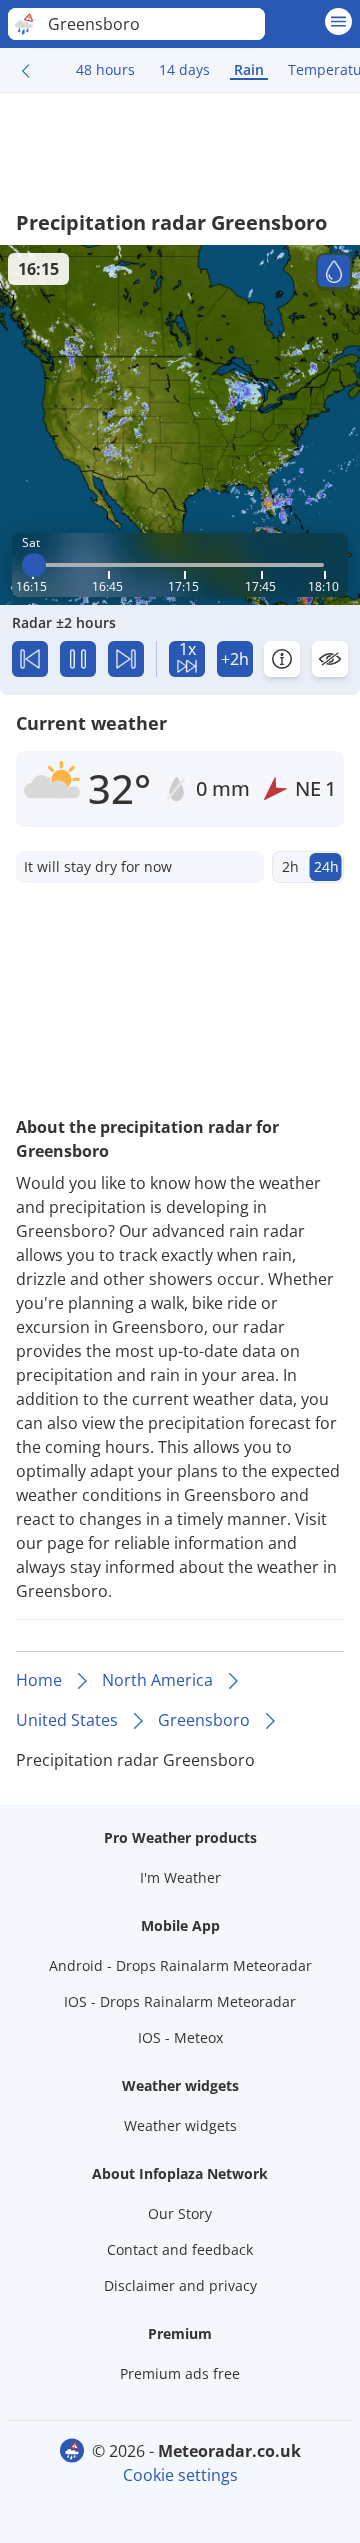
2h (290, 866)
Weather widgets (180, 2125)
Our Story (180, 2213)
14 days (184, 69)
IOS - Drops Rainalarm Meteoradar (180, 2001)
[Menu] (338, 21)
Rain (249, 69)
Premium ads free (180, 2373)
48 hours (105, 69)
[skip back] (30, 659)
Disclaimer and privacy (180, 2285)
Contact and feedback (180, 2249)
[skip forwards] (126, 659)
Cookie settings (180, 2475)
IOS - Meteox (180, 2037)
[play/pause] (78, 659)
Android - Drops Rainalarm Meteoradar (180, 1965)
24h (326, 866)
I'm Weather (180, 1877)
